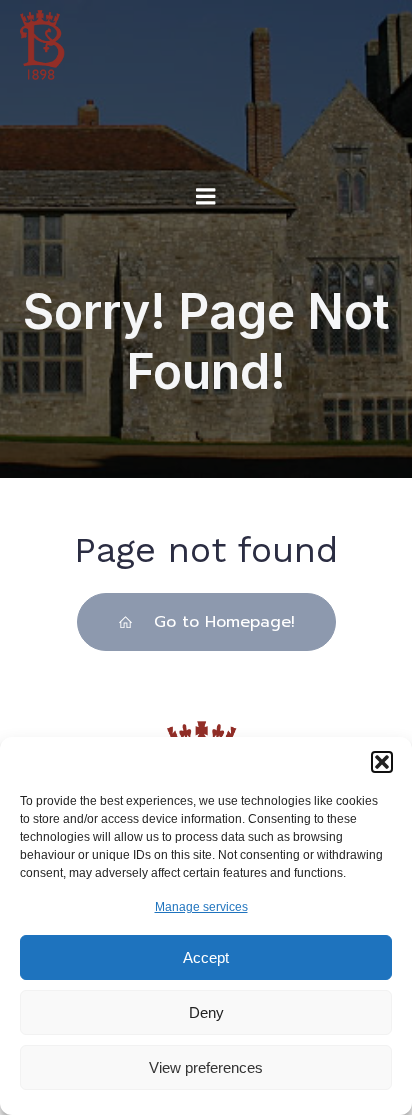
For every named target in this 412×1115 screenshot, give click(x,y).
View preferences (206, 1067)
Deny (206, 1012)
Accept (206, 957)
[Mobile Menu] (206, 197)
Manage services (201, 907)
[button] (382, 762)
